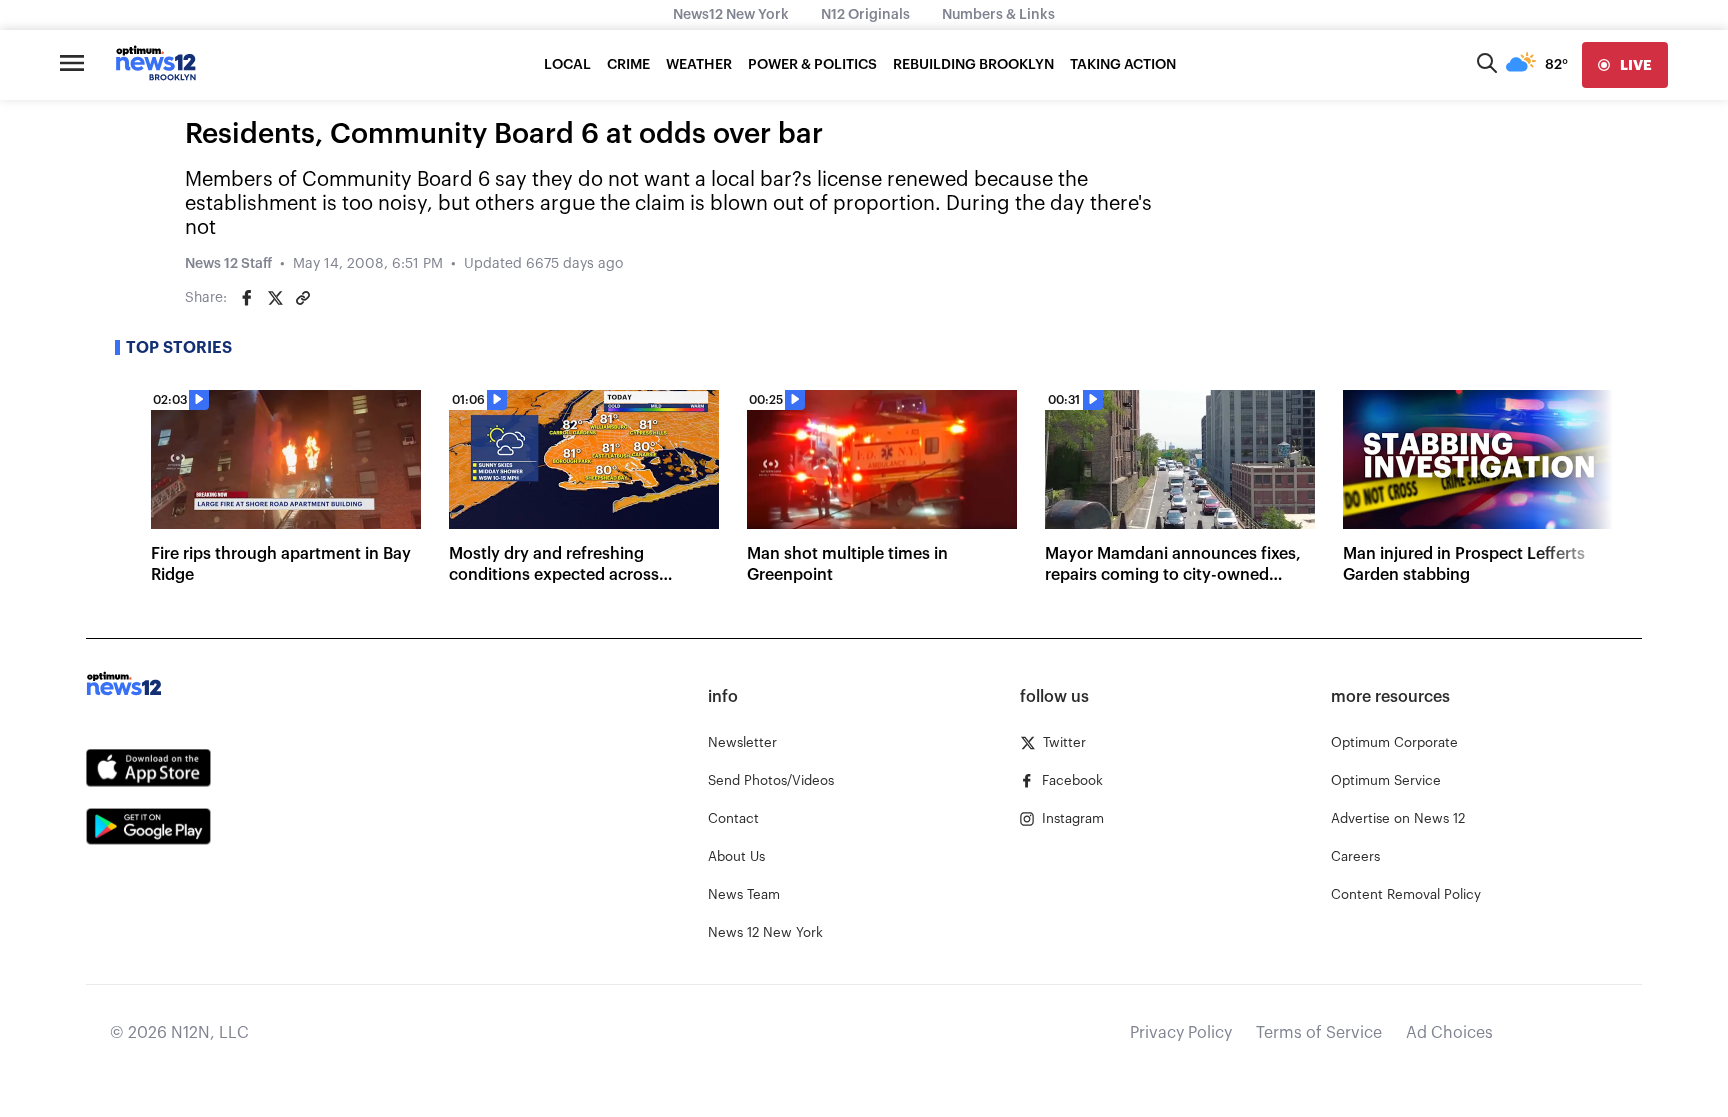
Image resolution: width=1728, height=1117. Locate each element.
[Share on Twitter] (275, 298)
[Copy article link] (303, 298)
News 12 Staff (228, 264)
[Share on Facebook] (247, 298)
